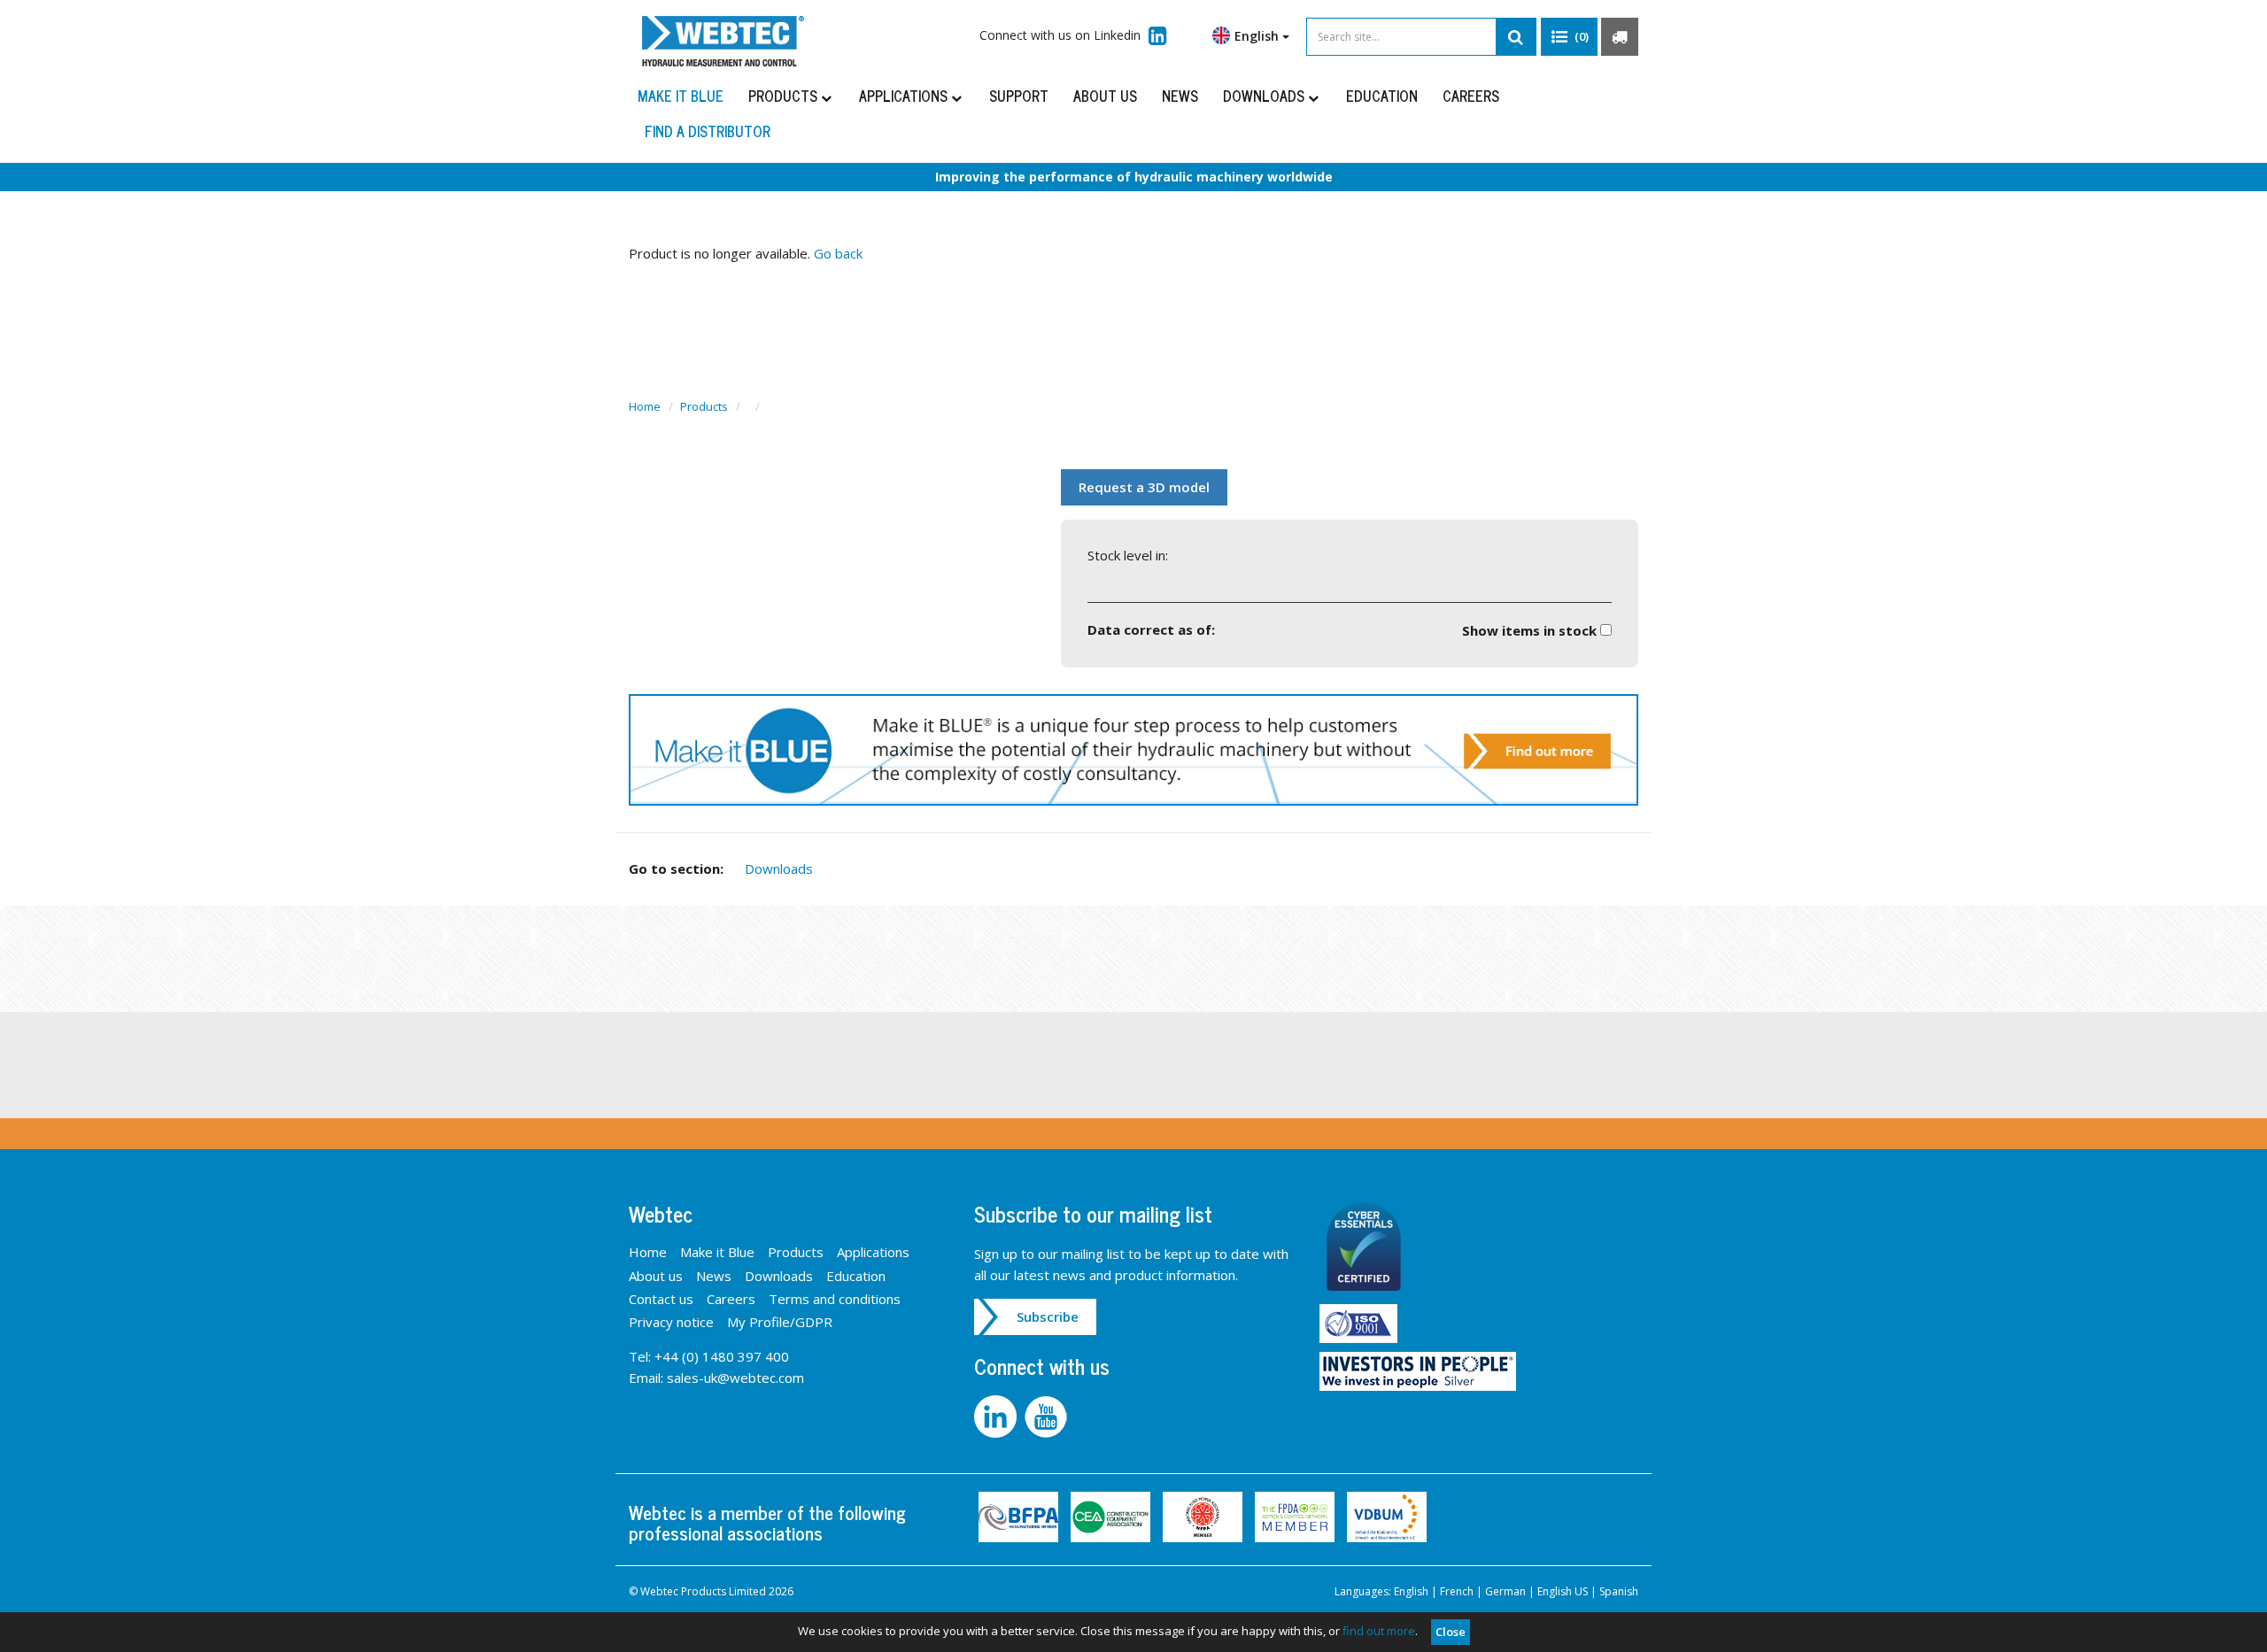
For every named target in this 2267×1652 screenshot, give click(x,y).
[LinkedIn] (999, 1415)
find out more (1379, 1631)
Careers (1471, 96)
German (1505, 1591)
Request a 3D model (1144, 487)
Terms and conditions (835, 1299)
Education (1382, 96)
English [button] (1258, 36)
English (1411, 1591)
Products (785, 96)
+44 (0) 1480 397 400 (722, 1356)
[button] (1569, 37)
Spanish (1619, 1591)
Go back (838, 253)
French (1457, 1591)
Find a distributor (708, 131)
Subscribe (1048, 1316)
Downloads (1265, 96)
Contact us (661, 1299)
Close (1451, 1632)
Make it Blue (681, 96)
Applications (905, 96)
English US (1563, 1591)
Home (645, 406)
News (1180, 96)
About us (1105, 96)
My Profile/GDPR (780, 1322)
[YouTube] (1048, 1415)
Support (1019, 96)
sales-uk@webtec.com (735, 1378)
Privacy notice (671, 1322)
